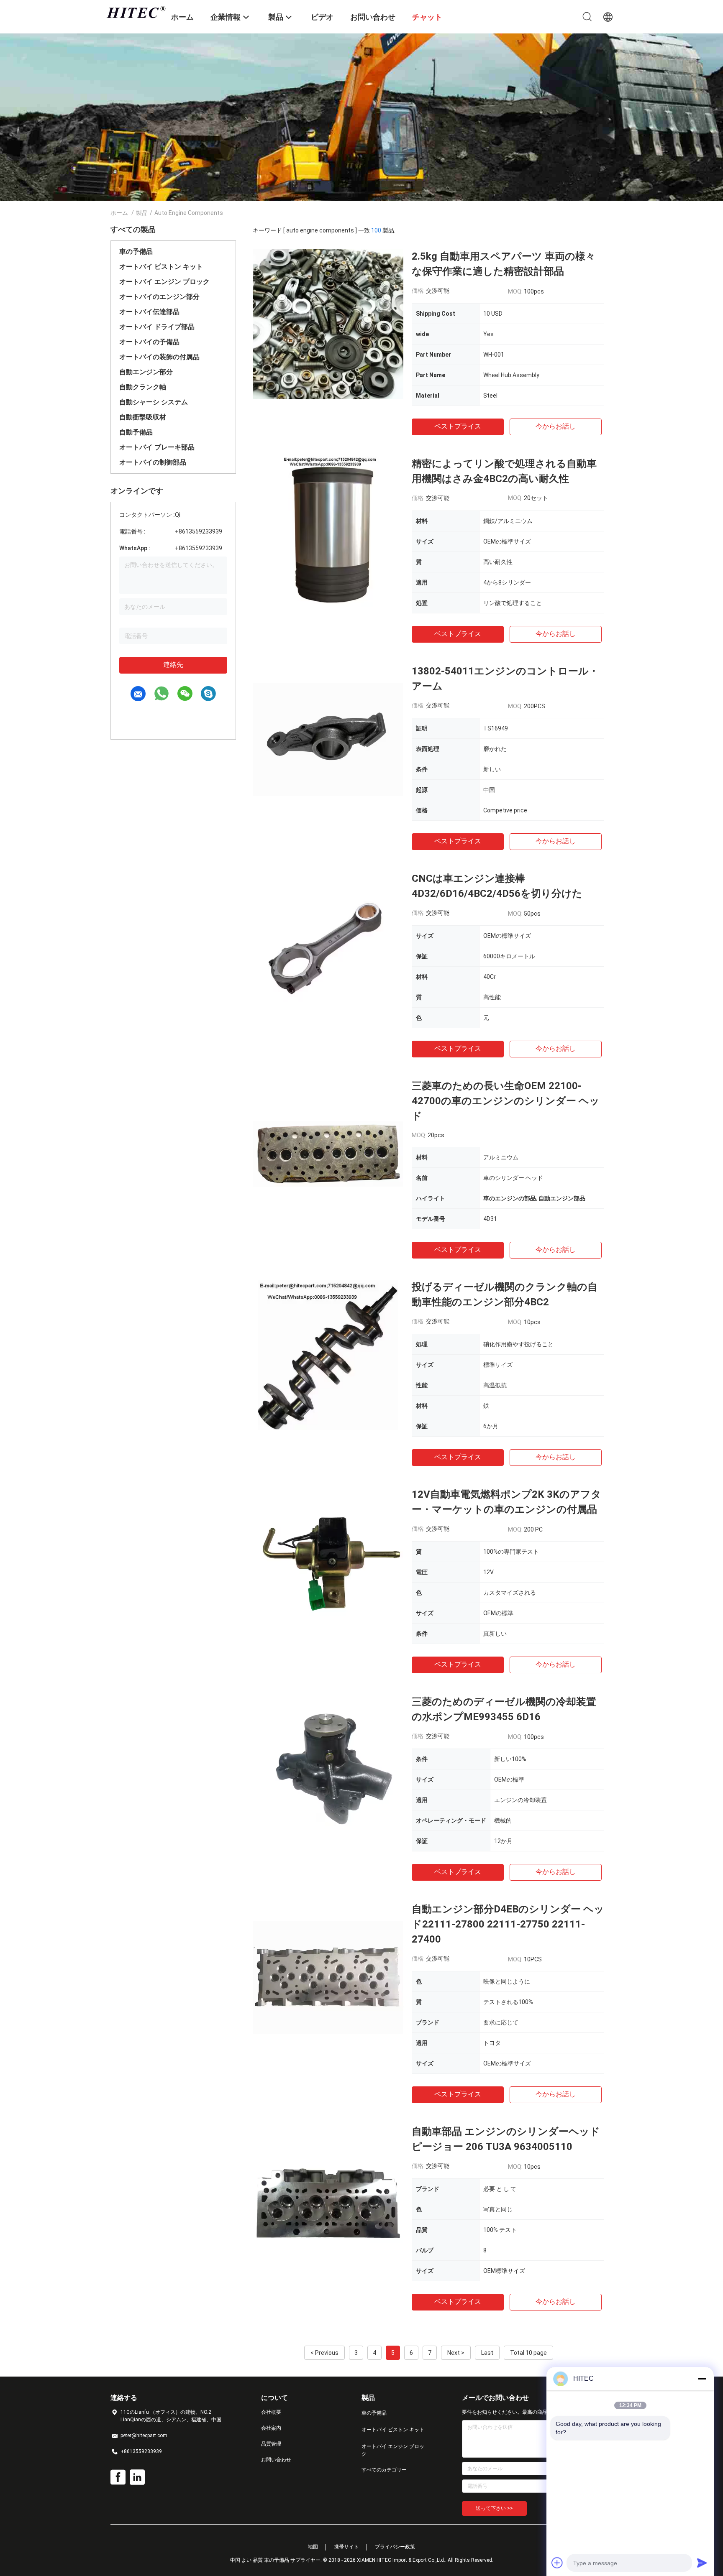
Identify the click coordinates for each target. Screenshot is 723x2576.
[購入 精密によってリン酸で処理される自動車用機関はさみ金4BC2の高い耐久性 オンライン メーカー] (328, 531)
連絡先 (173, 665)
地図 (313, 2547)
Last (487, 2353)
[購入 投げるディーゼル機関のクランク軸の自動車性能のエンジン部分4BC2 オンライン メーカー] (328, 1355)
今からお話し (556, 426)
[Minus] (702, 2379)
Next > (456, 2353)
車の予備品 (136, 251)
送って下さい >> (494, 2508)
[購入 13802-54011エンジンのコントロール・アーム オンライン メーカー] (328, 739)
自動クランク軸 (143, 387)
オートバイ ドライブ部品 (157, 327)
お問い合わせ (276, 2460)
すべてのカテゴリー (384, 2470)
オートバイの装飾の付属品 (159, 357)
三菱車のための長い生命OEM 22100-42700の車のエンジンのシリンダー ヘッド (506, 1101)
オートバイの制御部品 (153, 462)
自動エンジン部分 (146, 372)
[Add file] (557, 2563)
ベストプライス (458, 426)
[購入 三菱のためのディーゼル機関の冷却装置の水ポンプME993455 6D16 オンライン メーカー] (328, 1769)
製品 (142, 213)
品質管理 (271, 2444)
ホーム (119, 213)
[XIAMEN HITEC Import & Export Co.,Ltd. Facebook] (118, 2477)
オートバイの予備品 (149, 342)
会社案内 (271, 2428)
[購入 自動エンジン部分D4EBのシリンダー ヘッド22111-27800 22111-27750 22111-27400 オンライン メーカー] (328, 1977)
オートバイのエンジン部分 (159, 297)
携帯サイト (346, 2547)
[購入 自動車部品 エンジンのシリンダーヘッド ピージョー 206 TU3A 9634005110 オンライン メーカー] (328, 2199)
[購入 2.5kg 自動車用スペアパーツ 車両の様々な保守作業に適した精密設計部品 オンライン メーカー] (328, 324)
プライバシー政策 (395, 2547)
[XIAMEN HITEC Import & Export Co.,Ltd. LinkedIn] (137, 2477)
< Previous (324, 2353)
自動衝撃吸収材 (143, 417)
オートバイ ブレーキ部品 (157, 447)
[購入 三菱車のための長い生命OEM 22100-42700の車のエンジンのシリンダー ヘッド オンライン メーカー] (328, 1154)
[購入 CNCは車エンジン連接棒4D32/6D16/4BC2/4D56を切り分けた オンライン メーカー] (328, 946)
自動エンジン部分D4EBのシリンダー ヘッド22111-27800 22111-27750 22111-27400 (508, 1924)
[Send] (702, 2563)
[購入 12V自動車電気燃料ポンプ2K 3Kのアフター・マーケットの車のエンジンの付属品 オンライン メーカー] (328, 1562)
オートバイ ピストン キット (161, 267)
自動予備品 (136, 432)
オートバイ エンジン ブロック (164, 282)
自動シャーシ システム (154, 402)
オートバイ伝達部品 (149, 312)
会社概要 (271, 2412)
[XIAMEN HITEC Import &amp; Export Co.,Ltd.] (136, 12)
